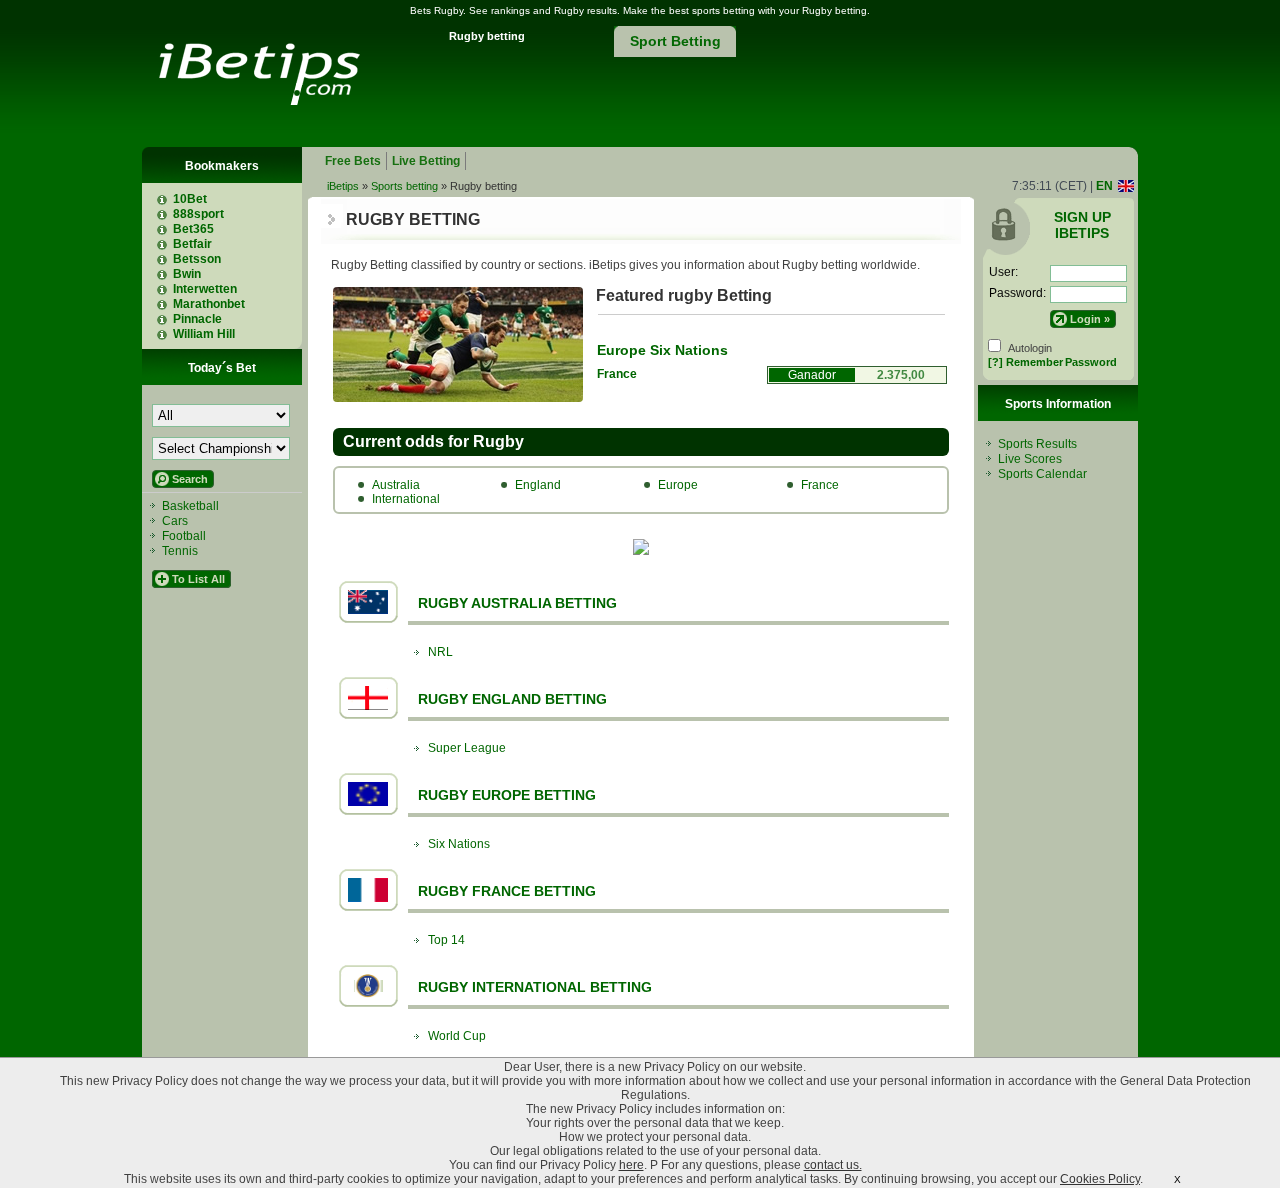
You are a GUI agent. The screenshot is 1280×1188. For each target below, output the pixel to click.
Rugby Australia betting (517, 603)
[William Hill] (168, 334)
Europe (678, 485)
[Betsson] (168, 259)
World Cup (457, 1036)
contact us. (833, 1165)
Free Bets (353, 161)
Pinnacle (197, 319)
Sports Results (1037, 444)
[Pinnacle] (168, 319)
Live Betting (426, 161)
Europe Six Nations (662, 350)
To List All (198, 579)
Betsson (197, 259)
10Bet (190, 199)
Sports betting (404, 186)
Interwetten (205, 289)
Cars (175, 521)
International (406, 499)
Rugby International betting (535, 987)
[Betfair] (168, 244)
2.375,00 (901, 375)
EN (1104, 186)
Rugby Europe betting (507, 795)
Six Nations (459, 844)
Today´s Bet (222, 368)
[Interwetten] (168, 289)
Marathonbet (209, 304)
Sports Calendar (1042, 474)
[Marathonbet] (168, 304)
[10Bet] (168, 199)
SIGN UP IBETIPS (1082, 225)
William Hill (204, 334)
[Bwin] (168, 274)
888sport (198, 214)
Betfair (192, 244)
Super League (467, 748)
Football (184, 536)
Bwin (187, 274)
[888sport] (168, 214)
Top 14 (446, 940)
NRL (440, 652)
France (617, 374)
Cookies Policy (1100, 1179)
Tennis (180, 551)
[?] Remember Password (1052, 362)
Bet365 (193, 229)
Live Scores (1030, 459)
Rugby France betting (507, 891)
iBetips (343, 186)
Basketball (190, 506)
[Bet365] (168, 229)
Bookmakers (222, 166)
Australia (396, 485)
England (538, 485)
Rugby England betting (512, 699)
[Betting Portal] (255, 99)
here (631, 1165)
